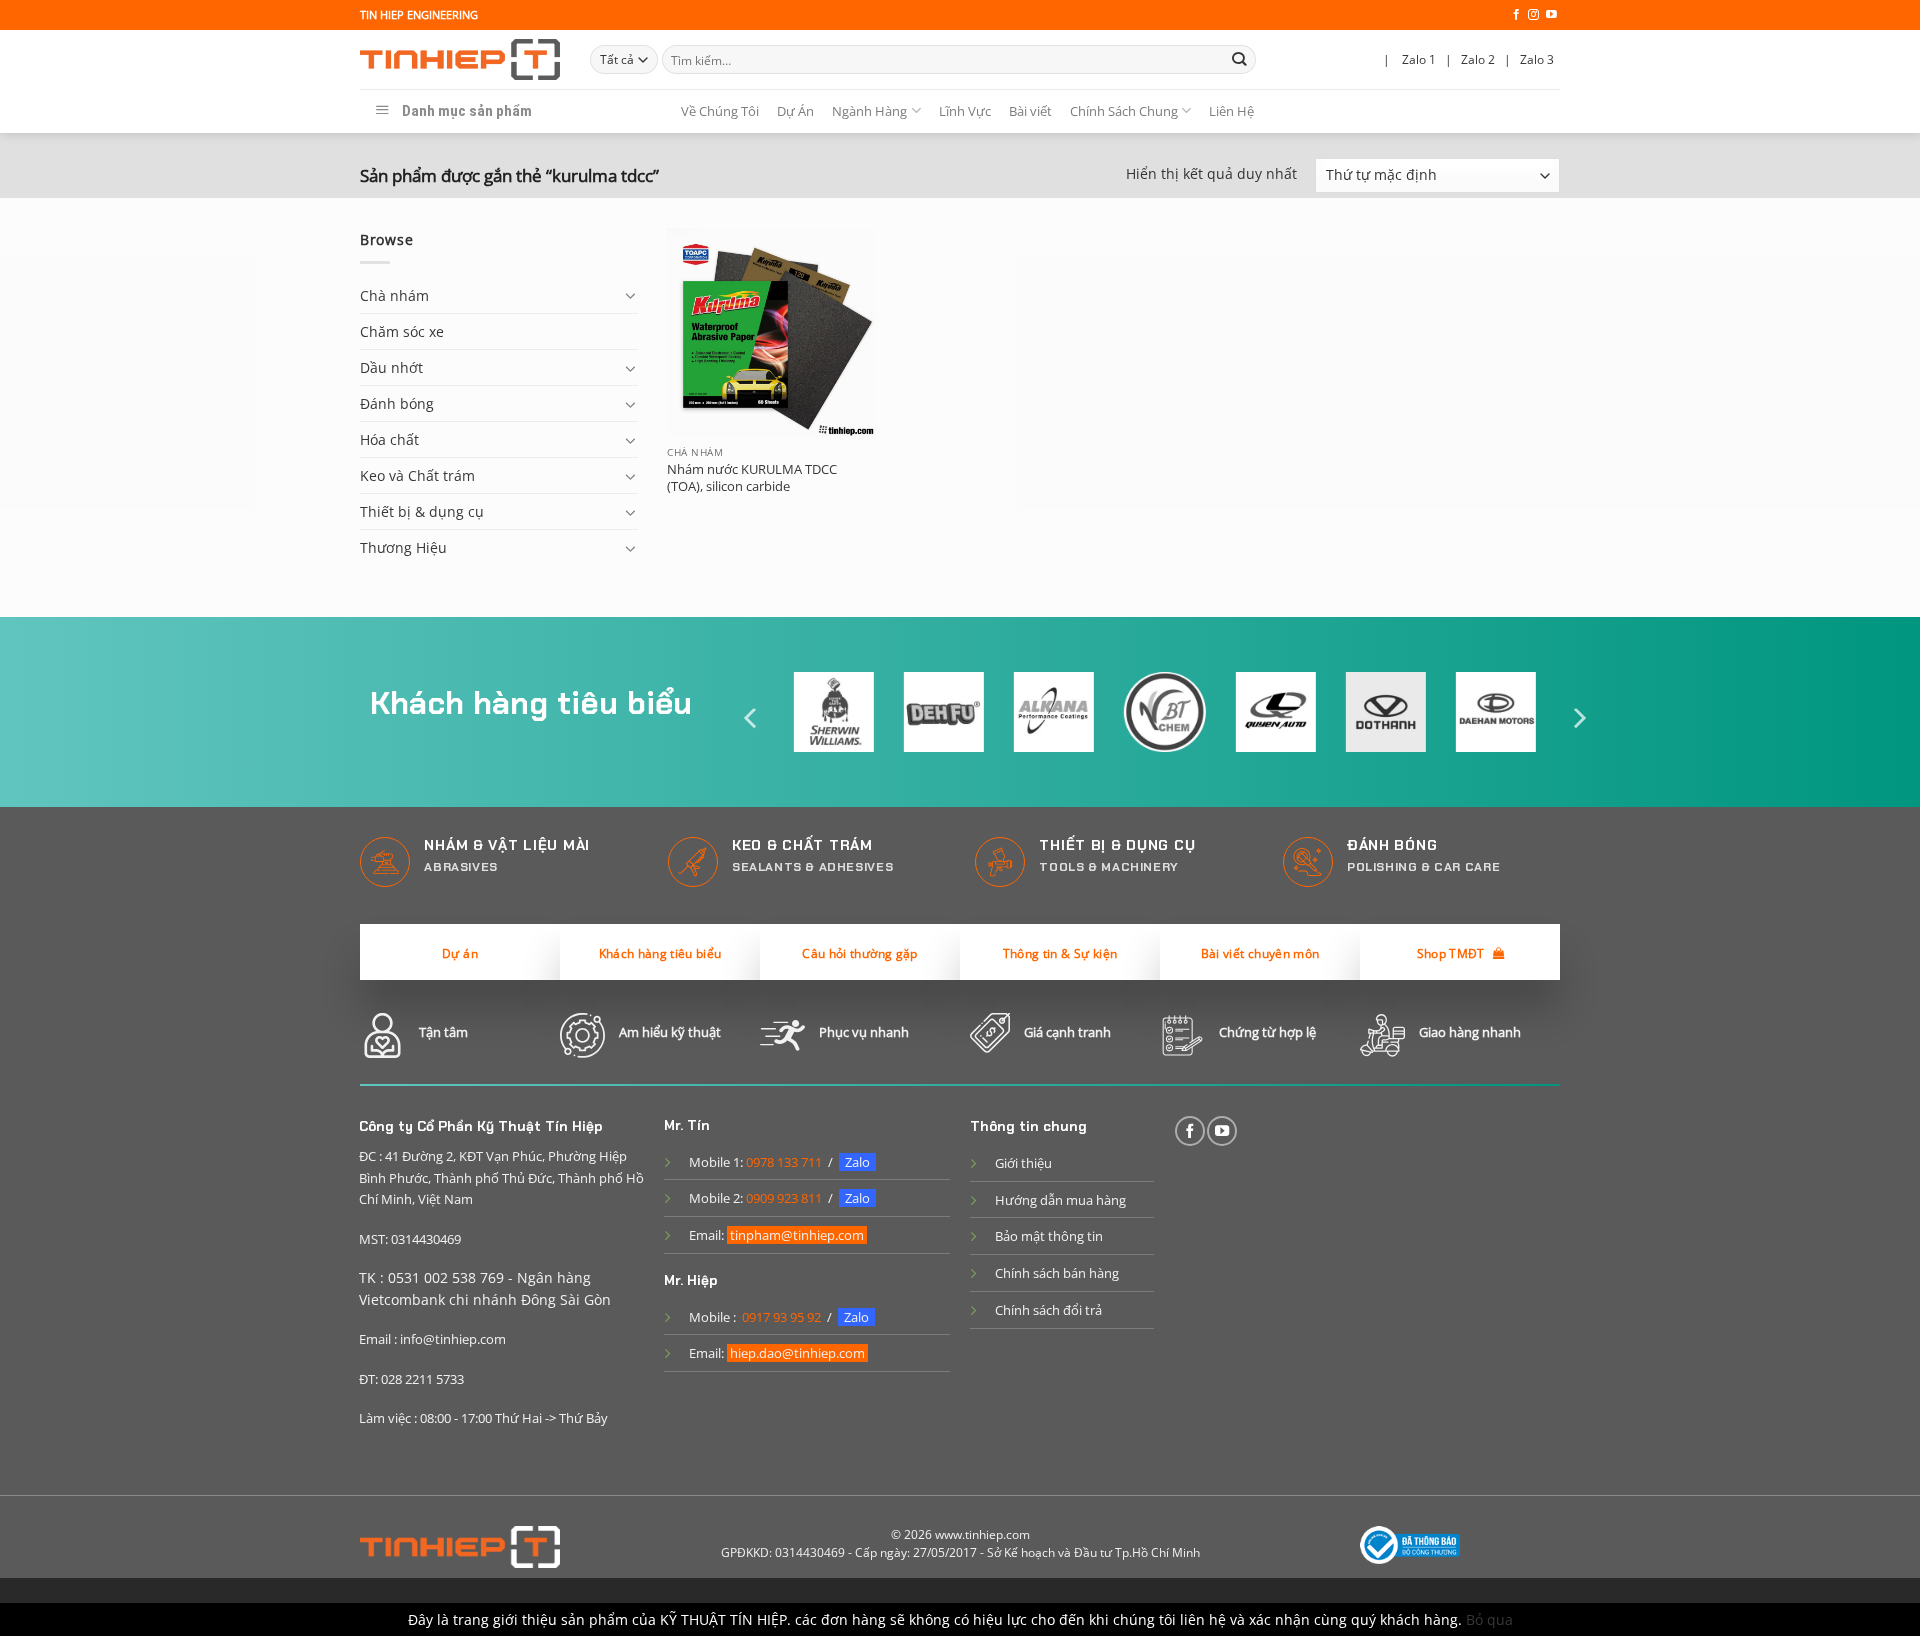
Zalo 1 (1419, 59)
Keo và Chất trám (417, 475)
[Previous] (752, 718)
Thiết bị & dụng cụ (422, 511)
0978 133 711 (784, 1162)
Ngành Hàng (869, 111)
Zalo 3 (1537, 59)
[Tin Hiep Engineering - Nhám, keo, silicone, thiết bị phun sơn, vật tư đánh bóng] (460, 60)
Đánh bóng (397, 403)
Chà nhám (394, 295)
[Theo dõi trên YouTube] (1551, 15)
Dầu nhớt (391, 367)
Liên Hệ (1231, 111)
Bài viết (1030, 111)
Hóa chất (389, 439)
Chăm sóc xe (402, 331)
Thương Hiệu (403, 547)
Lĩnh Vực (965, 111)
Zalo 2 (1478, 59)
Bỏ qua (1489, 1619)
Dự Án (795, 111)
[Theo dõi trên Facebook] (1516, 15)
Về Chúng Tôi (720, 111)
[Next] (1578, 718)
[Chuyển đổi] (631, 295)
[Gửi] (1239, 59)
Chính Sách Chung (1124, 111)
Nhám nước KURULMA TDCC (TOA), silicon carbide (752, 478)
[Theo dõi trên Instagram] (1533, 15)
